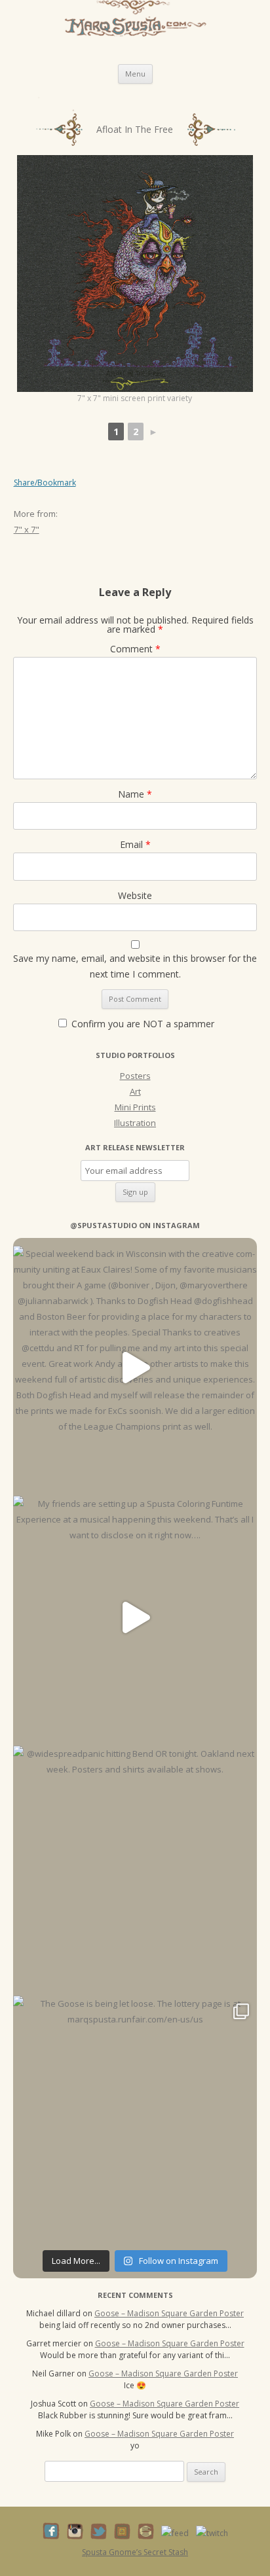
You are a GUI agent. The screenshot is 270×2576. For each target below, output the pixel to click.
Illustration (135, 1123)
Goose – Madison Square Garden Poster (169, 2313)
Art (135, 1091)
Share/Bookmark (45, 483)
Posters (135, 1076)
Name (135, 794)
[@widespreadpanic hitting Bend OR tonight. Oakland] (135, 1867)
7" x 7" (27, 529)
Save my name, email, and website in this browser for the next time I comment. (135, 966)
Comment (135, 649)
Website (135, 895)
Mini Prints (135, 1107)
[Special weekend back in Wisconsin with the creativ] (135, 1367)
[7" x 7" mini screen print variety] (135, 273)
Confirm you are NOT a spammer (142, 1024)
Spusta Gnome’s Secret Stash (135, 2552)
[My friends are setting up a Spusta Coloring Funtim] (135, 1617)
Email (135, 844)
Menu (135, 74)
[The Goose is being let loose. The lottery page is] (135, 2117)
